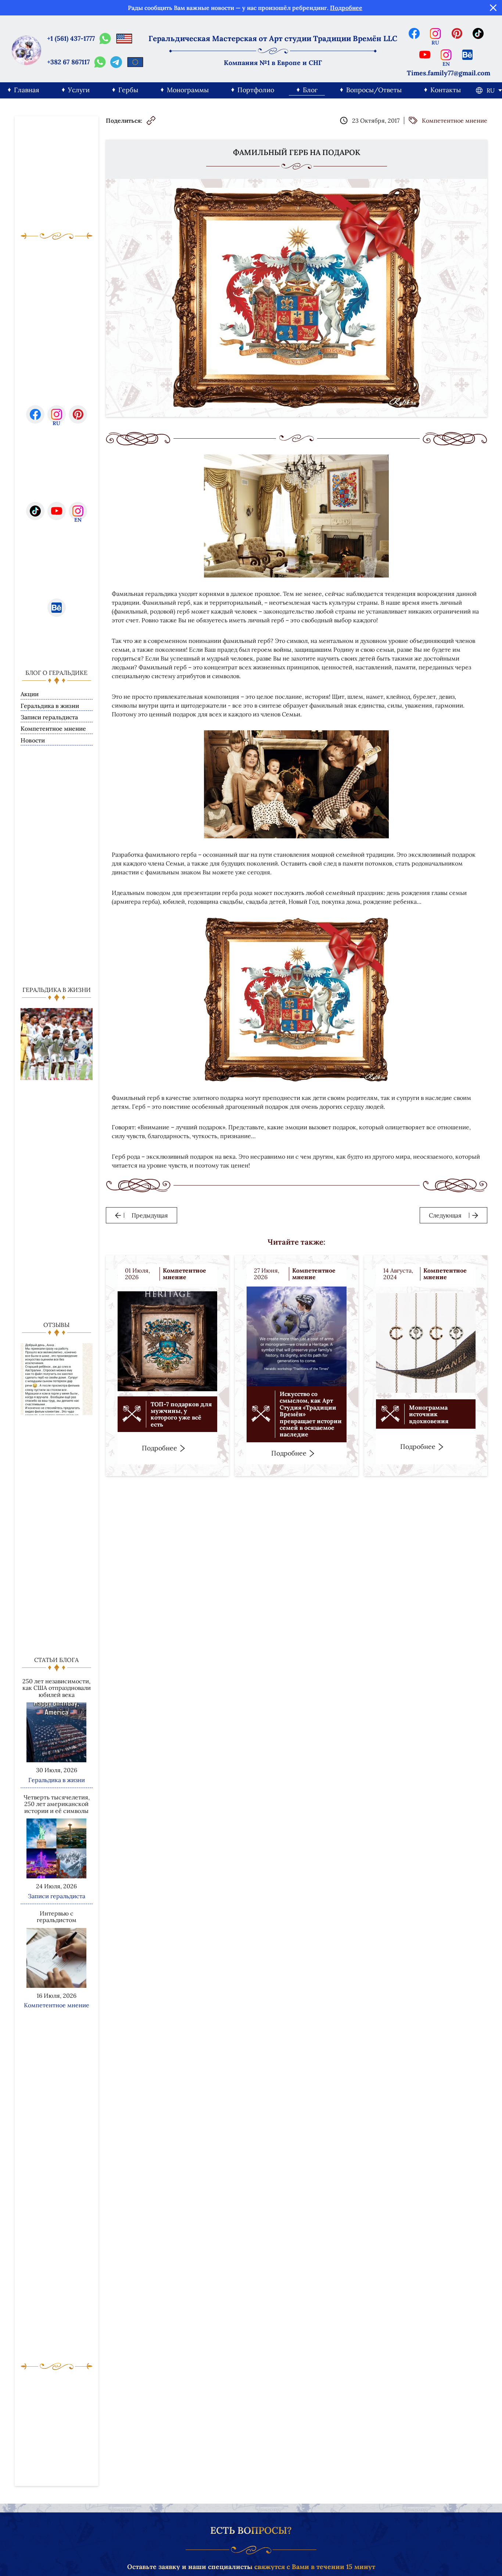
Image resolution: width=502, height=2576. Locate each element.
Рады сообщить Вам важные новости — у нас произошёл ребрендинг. (245, 8)
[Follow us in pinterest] (457, 33)
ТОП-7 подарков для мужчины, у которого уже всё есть (181, 1414)
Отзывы (56, 1325)
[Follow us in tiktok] (478, 33)
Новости (33, 740)
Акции (30, 694)
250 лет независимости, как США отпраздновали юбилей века (57, 1688)
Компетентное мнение (53, 729)
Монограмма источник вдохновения (429, 1414)
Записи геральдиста (49, 717)
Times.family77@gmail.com (449, 73)
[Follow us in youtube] (425, 55)
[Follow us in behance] (467, 55)
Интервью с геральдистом (57, 1917)
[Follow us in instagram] (435, 33)
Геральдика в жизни (50, 706)
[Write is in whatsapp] (105, 39)
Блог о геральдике (56, 673)
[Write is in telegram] (116, 62)
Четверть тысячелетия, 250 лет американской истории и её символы (57, 1804)
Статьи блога (56, 1660)
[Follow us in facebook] (414, 33)
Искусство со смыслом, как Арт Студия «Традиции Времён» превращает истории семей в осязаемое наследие (311, 1414)
